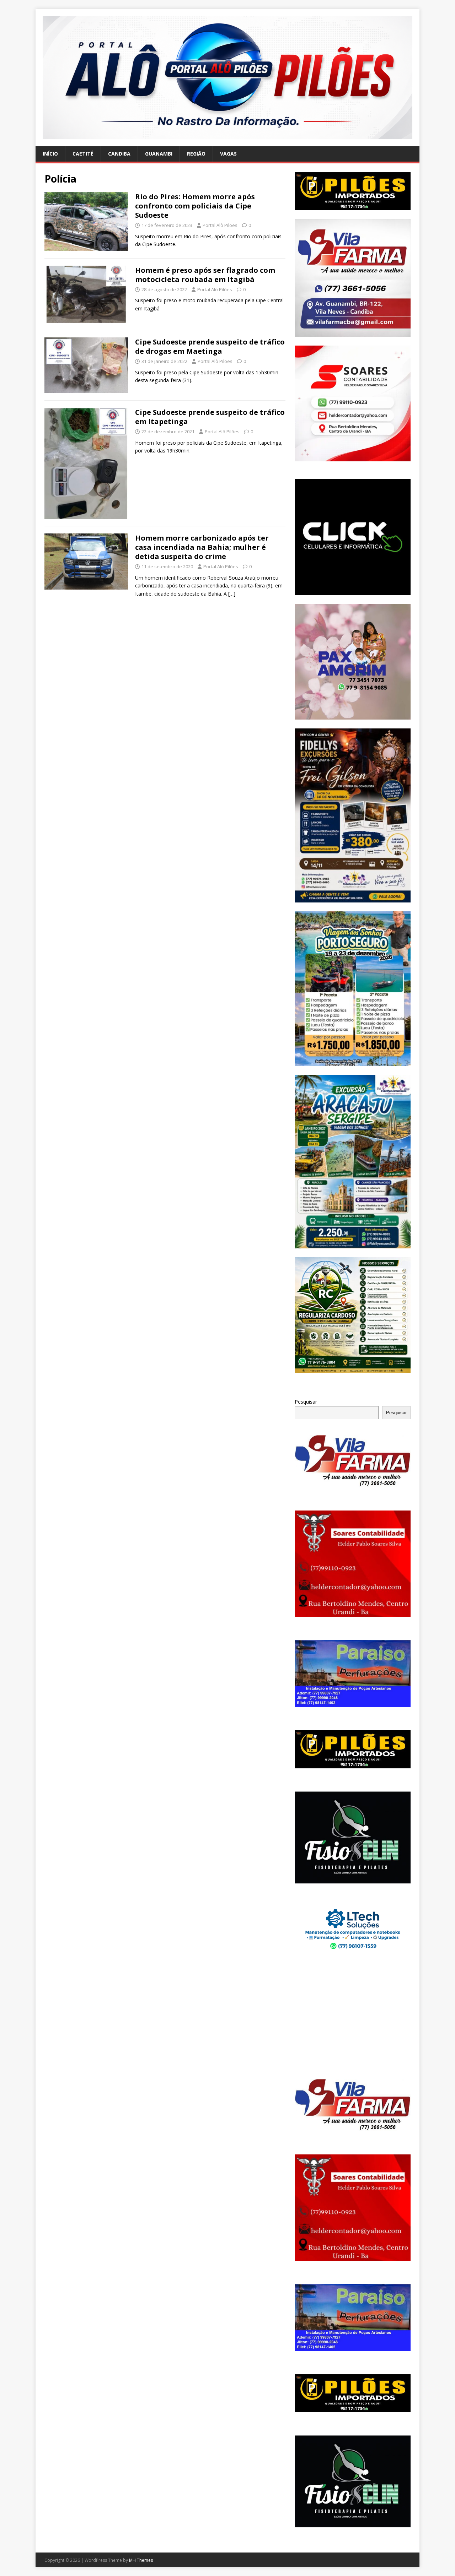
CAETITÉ (83, 154)
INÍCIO (50, 154)
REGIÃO (196, 154)
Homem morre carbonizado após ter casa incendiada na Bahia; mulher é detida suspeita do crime (202, 547)
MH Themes (141, 2560)
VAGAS (228, 154)
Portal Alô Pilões (220, 225)
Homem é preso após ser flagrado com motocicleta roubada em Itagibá (205, 275)
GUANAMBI (159, 154)
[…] (232, 594)
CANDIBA (119, 154)
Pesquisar (306, 1402)
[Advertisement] (353, 2016)
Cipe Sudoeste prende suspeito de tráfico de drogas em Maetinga (210, 346)
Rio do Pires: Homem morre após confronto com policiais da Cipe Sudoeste (195, 206)
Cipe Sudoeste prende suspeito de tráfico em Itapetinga (210, 417)
